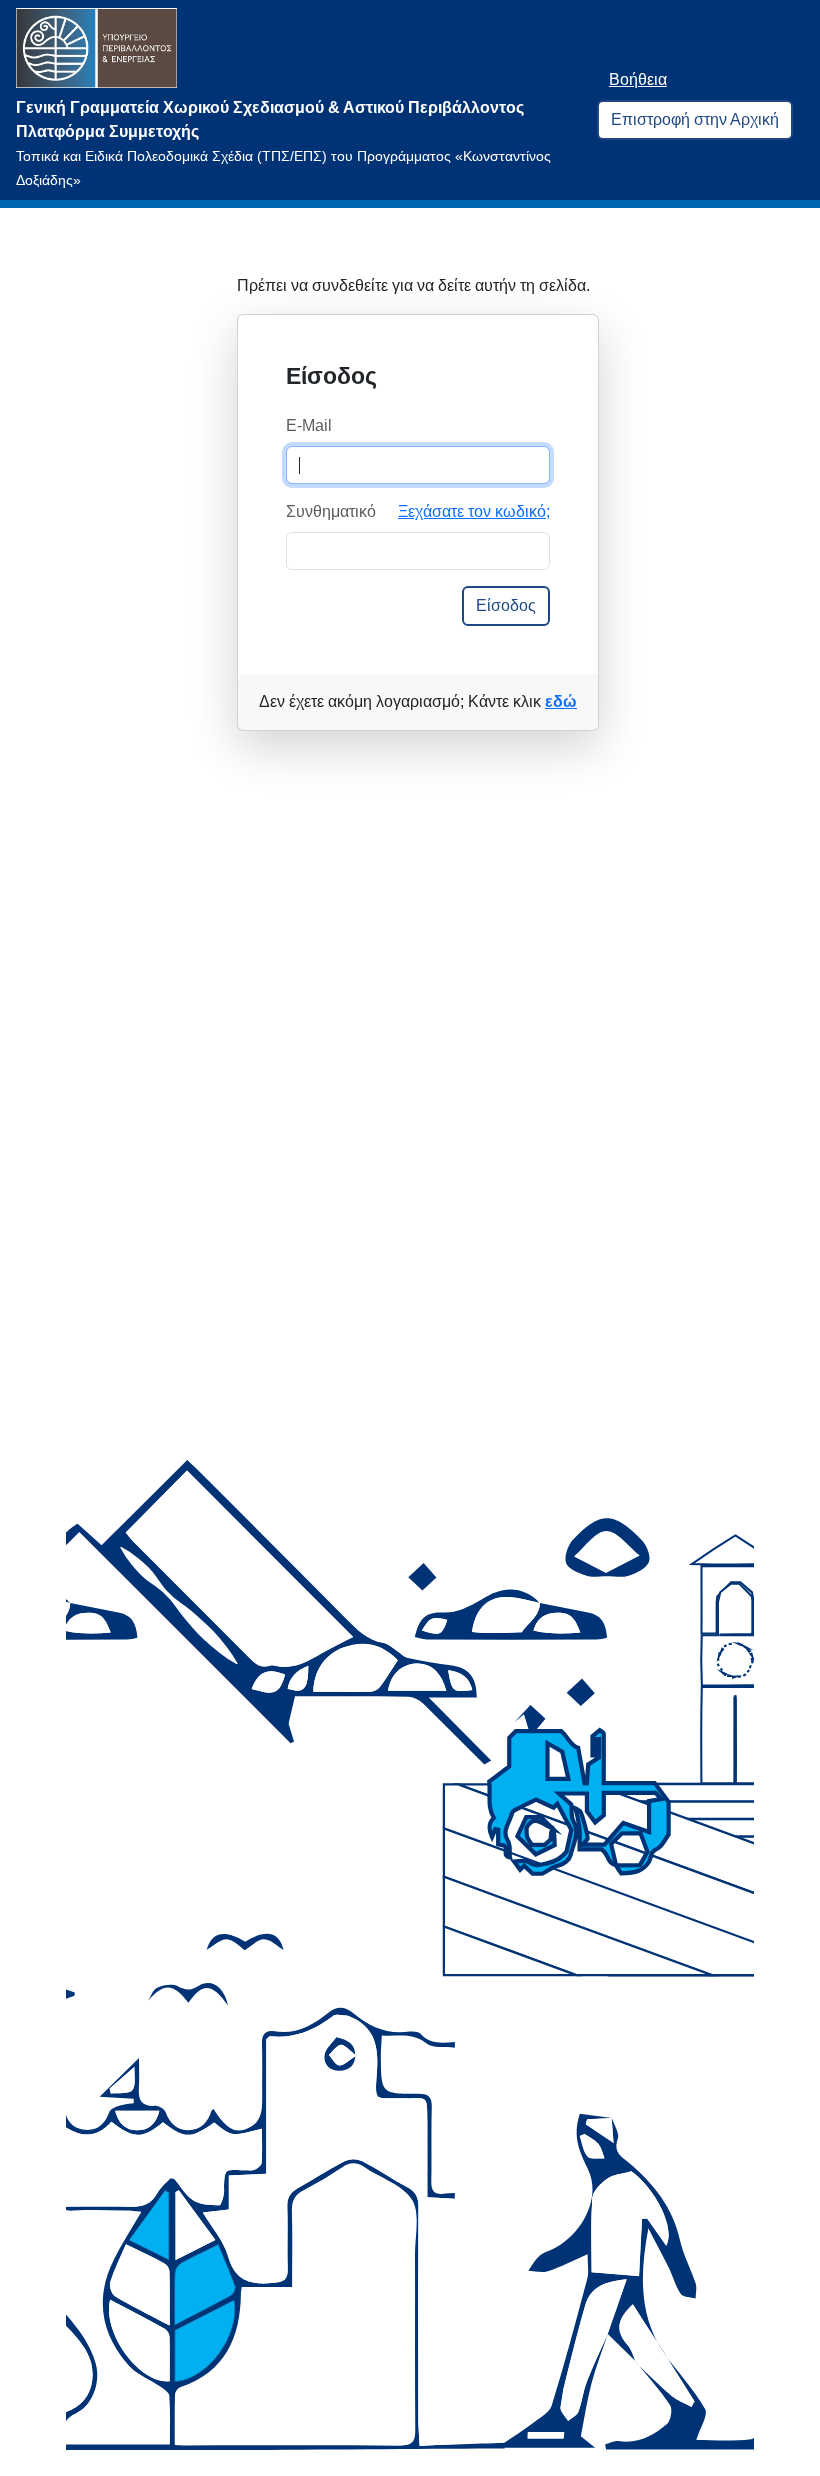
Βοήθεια (638, 79)
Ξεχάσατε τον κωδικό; (474, 511)
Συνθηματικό (331, 511)
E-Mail (309, 425)
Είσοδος (506, 605)
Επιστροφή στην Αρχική (695, 119)
